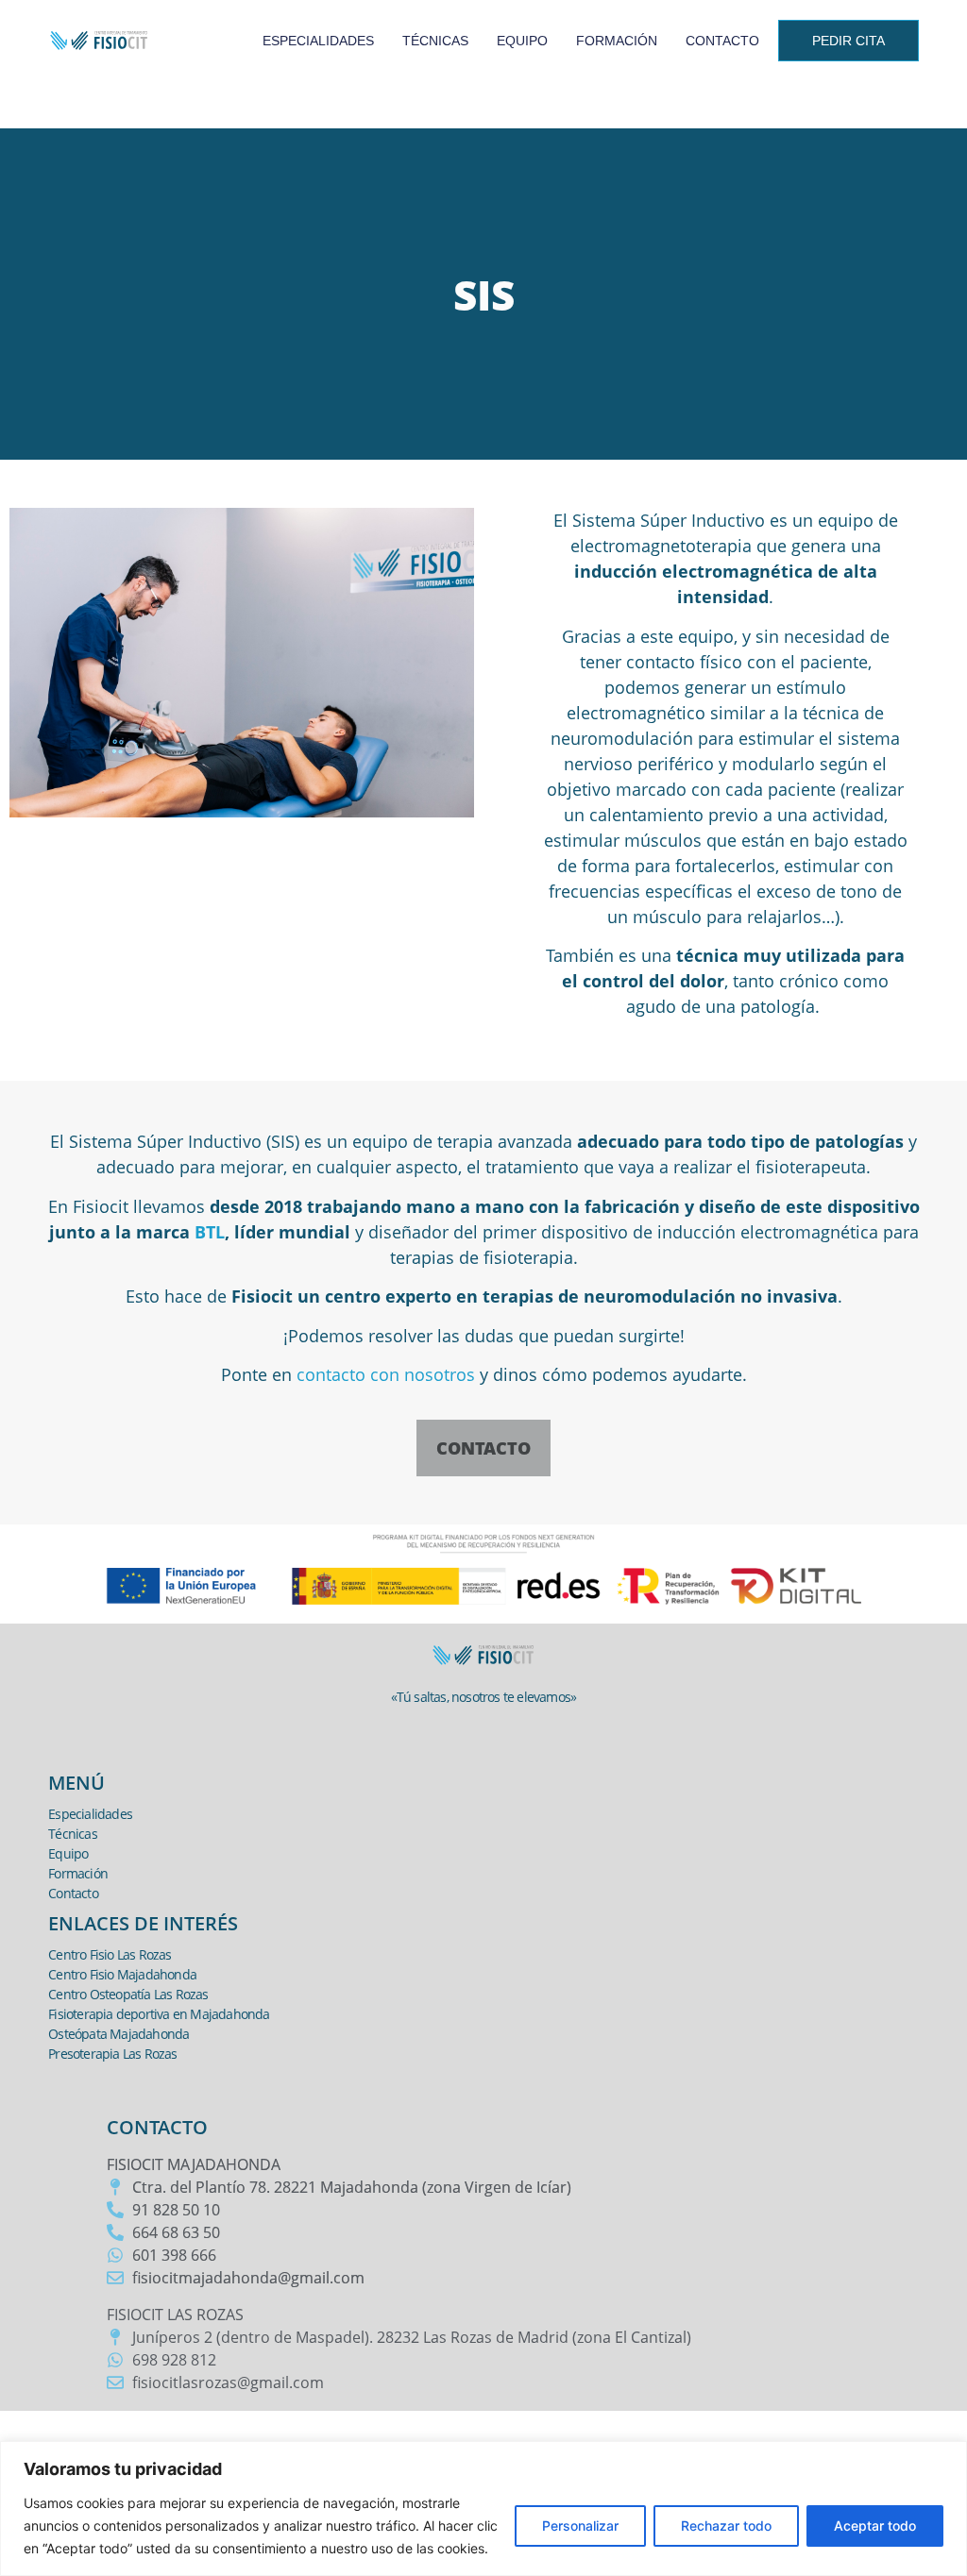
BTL (210, 1232)
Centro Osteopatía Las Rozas (128, 1994)
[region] (483, 2509)
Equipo (522, 41)
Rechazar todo (726, 2525)
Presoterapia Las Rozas (112, 2054)
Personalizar (580, 2525)
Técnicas (435, 41)
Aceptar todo (875, 2525)
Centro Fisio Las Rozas (110, 1954)
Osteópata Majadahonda (119, 2034)
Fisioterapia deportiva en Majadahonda (159, 2014)
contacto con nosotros (386, 1374)
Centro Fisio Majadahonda (122, 1974)
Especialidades (318, 41)
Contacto (722, 41)
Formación (617, 41)
